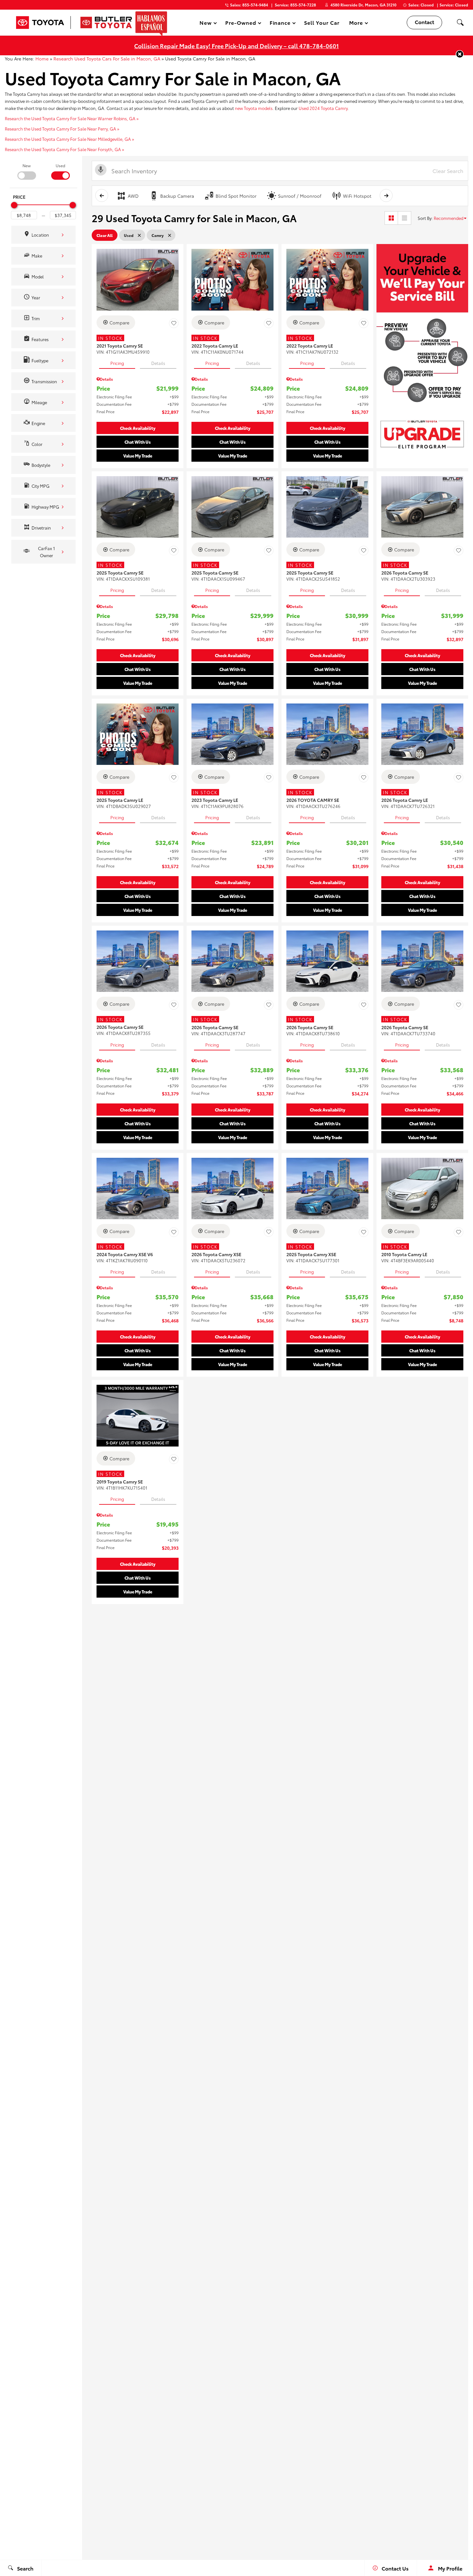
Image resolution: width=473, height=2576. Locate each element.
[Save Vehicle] (174, 323)
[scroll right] (386, 195)
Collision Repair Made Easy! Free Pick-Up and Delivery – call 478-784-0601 (236, 45)
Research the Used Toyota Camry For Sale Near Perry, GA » (62, 129)
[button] (460, 23)
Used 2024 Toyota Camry (323, 108)
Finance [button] (280, 24)
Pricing (117, 363)
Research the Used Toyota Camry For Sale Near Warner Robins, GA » (72, 118)
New (27, 165)
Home (42, 59)
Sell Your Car (322, 22)
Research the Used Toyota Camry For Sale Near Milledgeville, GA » (70, 139)
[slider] (14, 205)
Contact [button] (424, 22)
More (356, 24)
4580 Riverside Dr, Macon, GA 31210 (363, 5)
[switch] (27, 171)
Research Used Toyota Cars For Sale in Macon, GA (107, 59)
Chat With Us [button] (138, 442)
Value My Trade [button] (138, 456)
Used (60, 165)
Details (158, 363)
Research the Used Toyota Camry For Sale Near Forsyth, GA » (65, 149)
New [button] (207, 24)
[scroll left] (102, 195)
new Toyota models (254, 108)
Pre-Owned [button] (241, 24)
